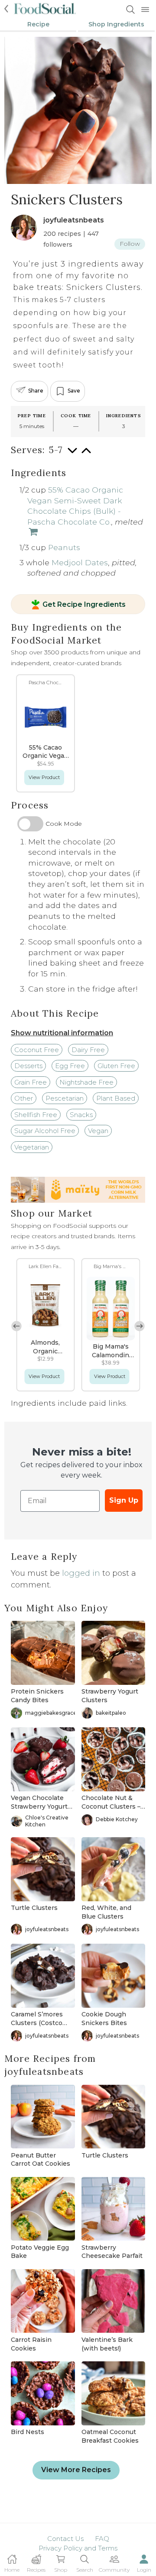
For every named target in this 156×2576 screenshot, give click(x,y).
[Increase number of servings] (86, 455)
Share (36, 391)
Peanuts (64, 547)
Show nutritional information (62, 1033)
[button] (140, 1326)
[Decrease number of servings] (72, 455)
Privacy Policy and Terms (78, 2548)
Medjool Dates (80, 562)
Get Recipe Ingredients (84, 605)
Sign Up (124, 1500)
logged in (81, 1573)
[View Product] (32, 533)
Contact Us (65, 2539)
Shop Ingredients (116, 24)
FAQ (102, 2539)
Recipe (38, 24)
